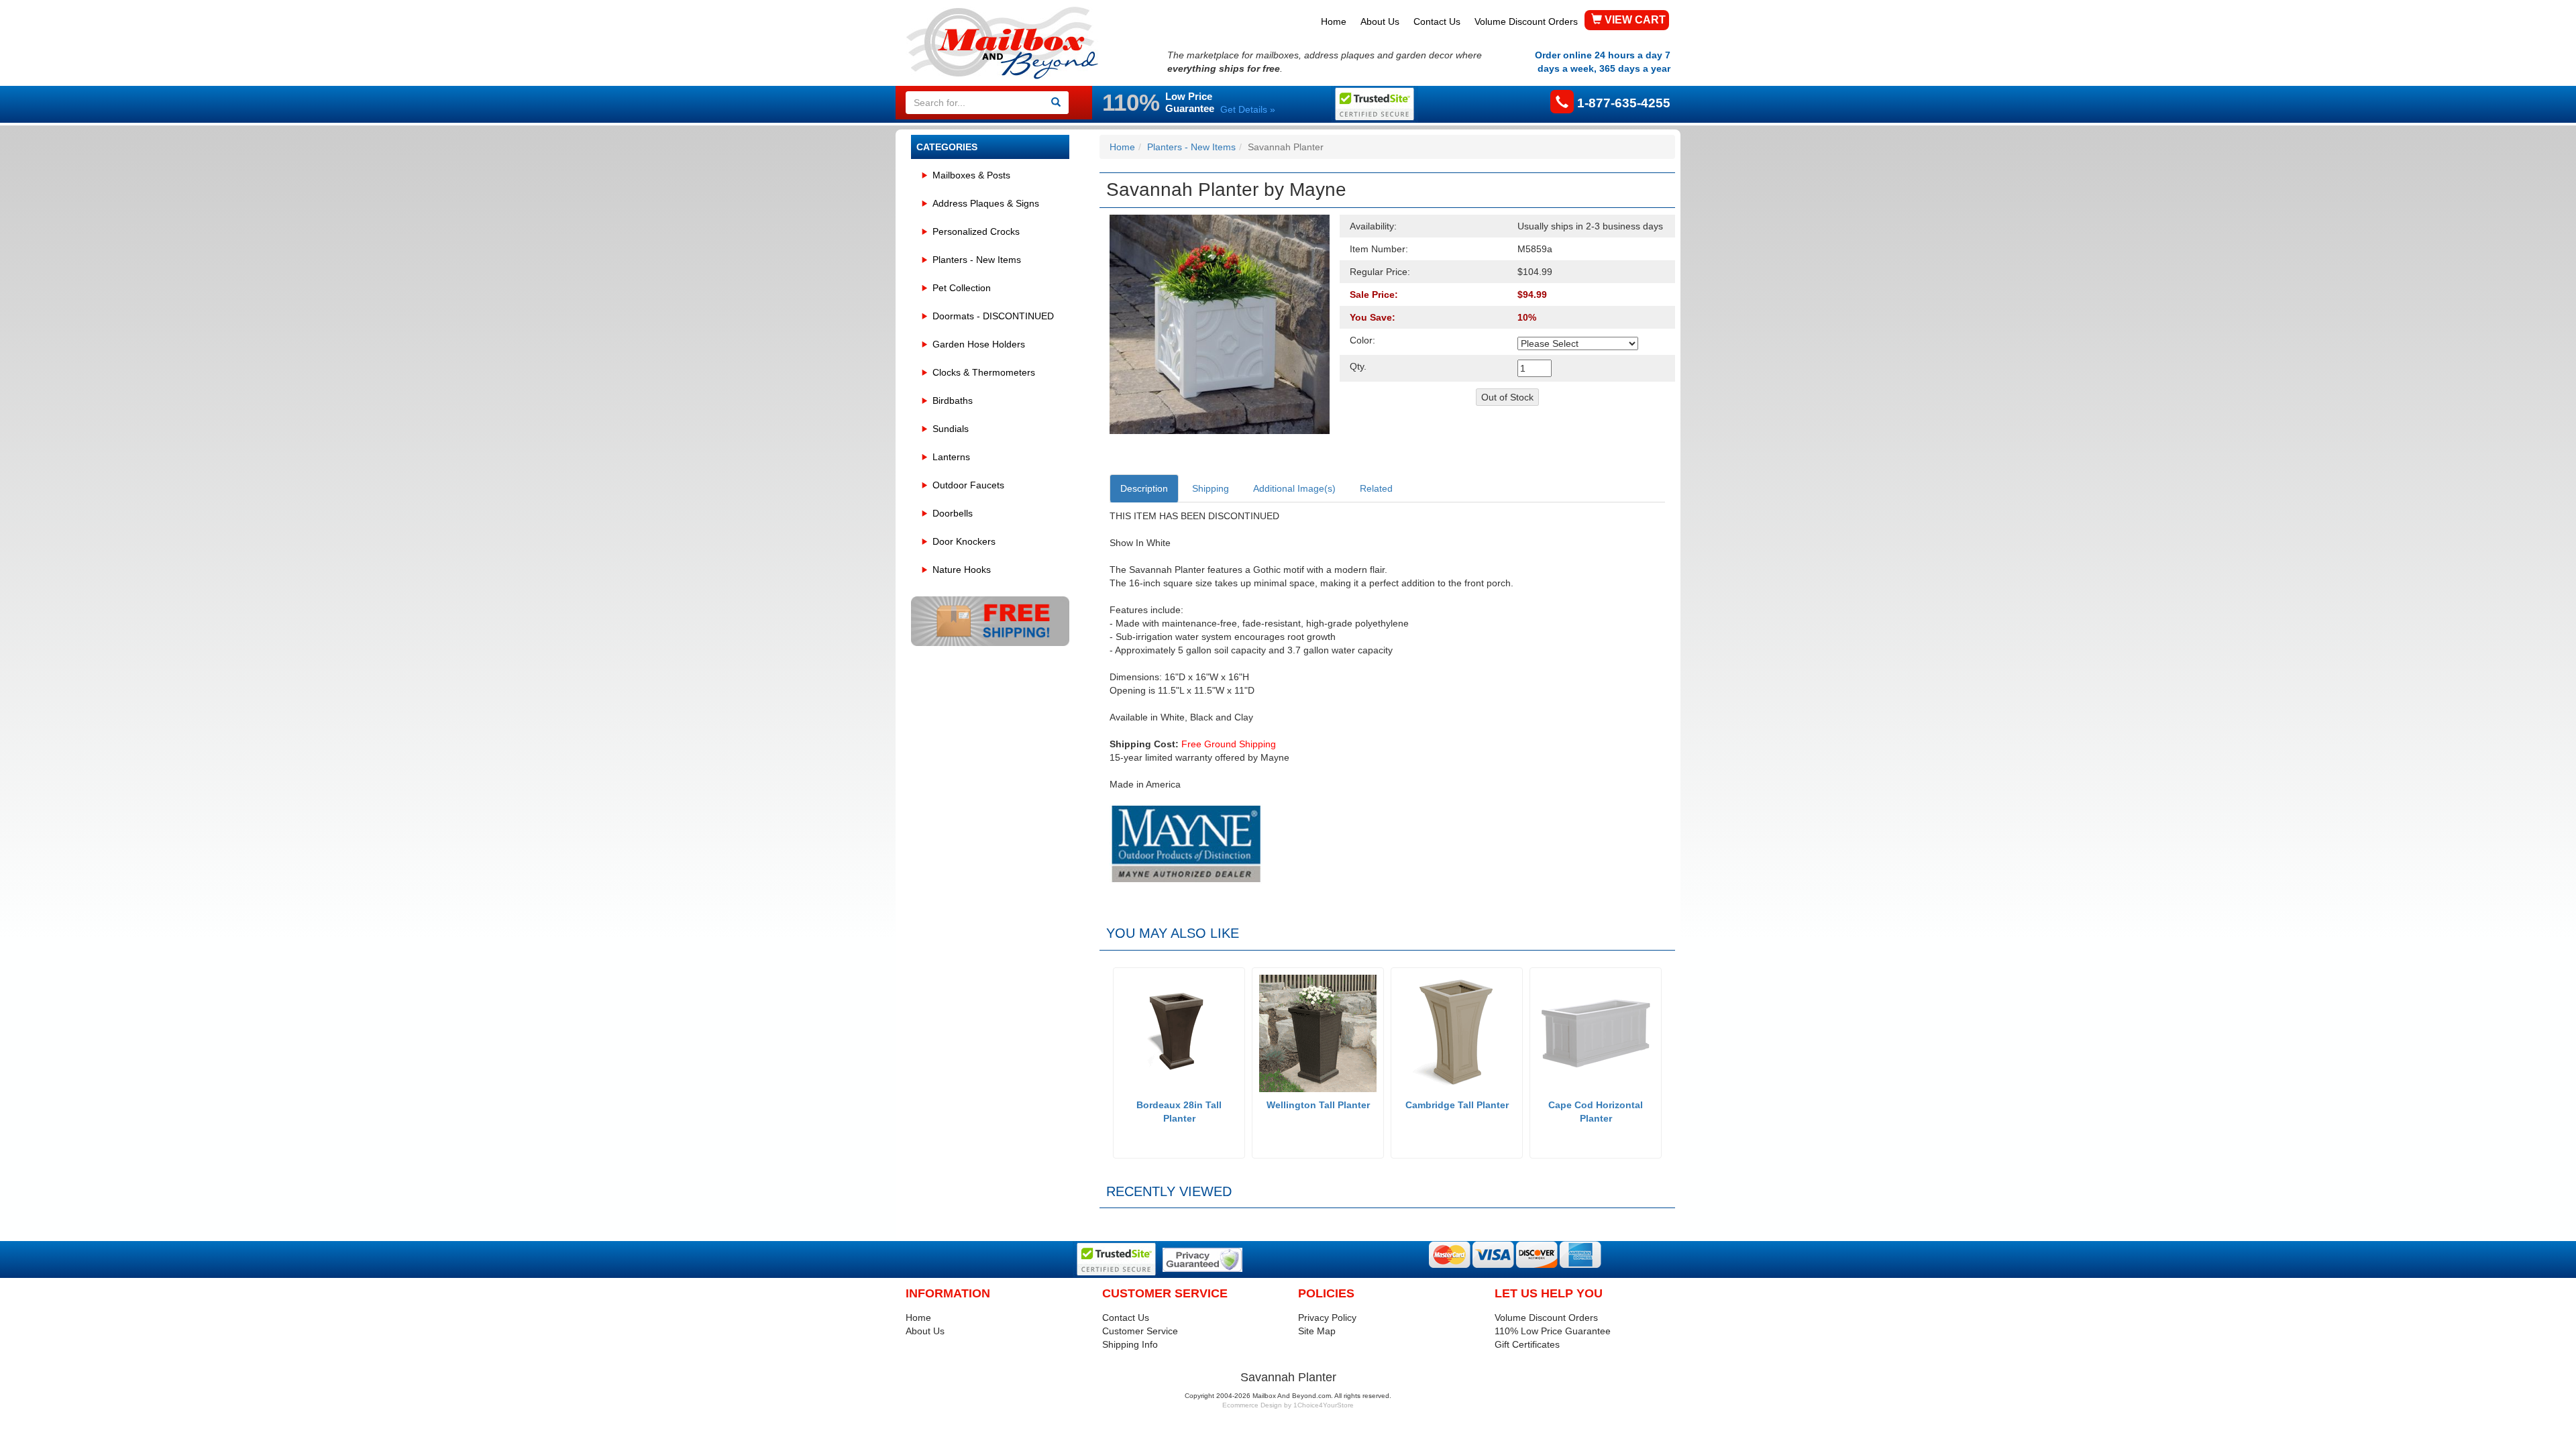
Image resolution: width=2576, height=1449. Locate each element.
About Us (1380, 21)
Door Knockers (964, 541)
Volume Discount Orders (1526, 21)
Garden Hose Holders (979, 344)
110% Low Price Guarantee (1553, 1331)
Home (1334, 21)
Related (1376, 488)
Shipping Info (1130, 1344)
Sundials (951, 429)
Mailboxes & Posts (971, 175)
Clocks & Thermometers (984, 372)
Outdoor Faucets (968, 485)
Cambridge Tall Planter (1457, 1105)
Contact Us (1437, 21)
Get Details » (1248, 109)
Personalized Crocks (976, 231)
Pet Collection (962, 288)
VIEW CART (1634, 20)
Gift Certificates (1527, 1344)
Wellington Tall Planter (1318, 1105)
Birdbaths (953, 400)
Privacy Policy (1327, 1318)
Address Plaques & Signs (986, 203)
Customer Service (1140, 1331)
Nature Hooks (962, 570)
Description (1144, 488)
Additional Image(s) (1294, 488)
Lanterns (951, 457)
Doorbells (953, 513)
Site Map (1317, 1331)
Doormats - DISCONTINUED (993, 316)
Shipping (1211, 488)
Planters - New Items (977, 260)
